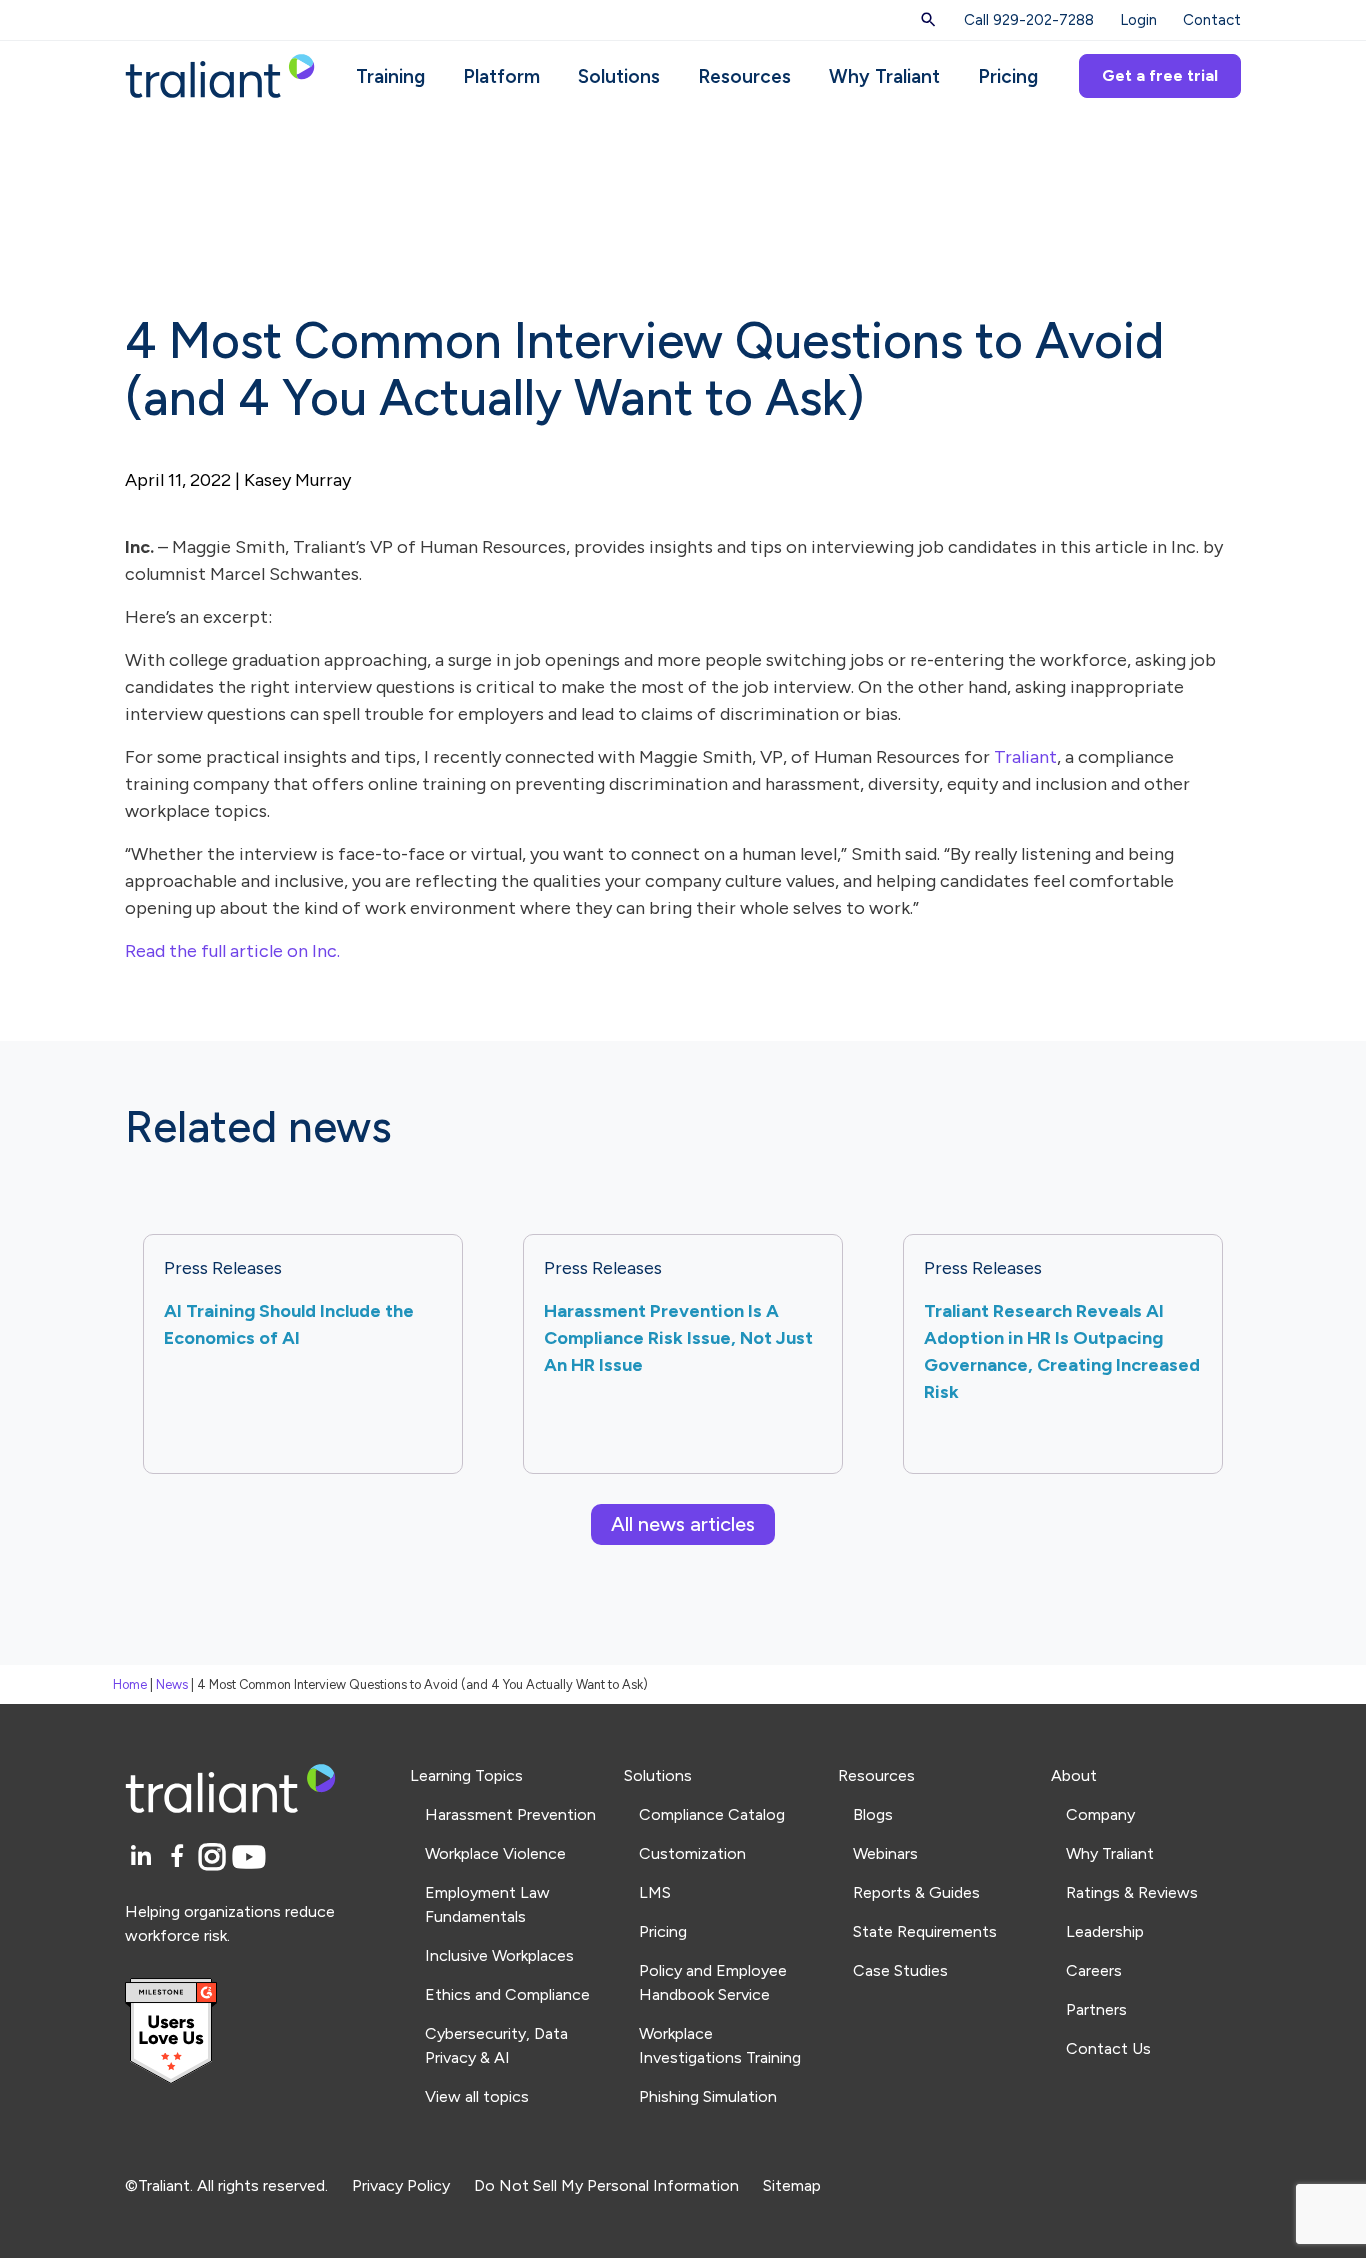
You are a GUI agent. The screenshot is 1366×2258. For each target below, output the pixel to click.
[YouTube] (249, 1857)
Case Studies (900, 1970)
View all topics (477, 2096)
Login (1138, 20)
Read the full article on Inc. (232, 951)
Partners (1096, 2009)
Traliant (1025, 757)
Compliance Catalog (712, 1814)
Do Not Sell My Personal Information (606, 2185)
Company (1100, 1814)
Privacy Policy (401, 2185)
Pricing (1008, 76)
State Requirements (925, 1931)
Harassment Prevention (510, 1814)
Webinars (885, 1853)
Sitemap (792, 2185)
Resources (744, 76)
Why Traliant (884, 76)
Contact (1212, 20)
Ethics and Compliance (507, 1994)
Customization (692, 1853)
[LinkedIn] (143, 1857)
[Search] (928, 20)
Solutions (619, 76)
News (172, 1684)
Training (390, 76)
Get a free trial (1160, 75)
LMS (655, 1892)
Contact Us (1108, 2048)
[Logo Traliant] (220, 74)
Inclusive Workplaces (499, 1955)
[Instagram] (215, 1857)
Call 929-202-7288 (1029, 20)
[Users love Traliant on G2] (255, 2031)
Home (130, 1684)
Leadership (1105, 1931)
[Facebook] (180, 1857)
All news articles (683, 1524)
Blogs (873, 1814)
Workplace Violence (495, 1853)
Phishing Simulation (708, 2096)
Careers (1094, 1970)
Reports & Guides (916, 1892)
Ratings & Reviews (1132, 1892)
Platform (501, 76)
